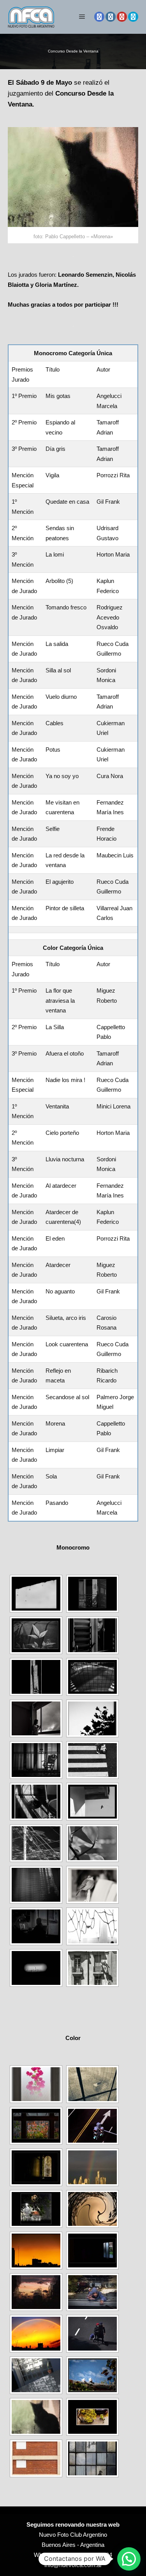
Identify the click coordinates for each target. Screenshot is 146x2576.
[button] (129, 2559)
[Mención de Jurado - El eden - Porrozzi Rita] (92, 2251)
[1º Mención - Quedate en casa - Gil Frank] (36, 1677)
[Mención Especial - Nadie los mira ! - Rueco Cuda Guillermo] (92, 2126)
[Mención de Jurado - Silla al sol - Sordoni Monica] (36, 1802)
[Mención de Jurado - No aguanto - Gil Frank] (92, 2292)
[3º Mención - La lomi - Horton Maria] (36, 1718)
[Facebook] (99, 17)
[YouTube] (122, 17)
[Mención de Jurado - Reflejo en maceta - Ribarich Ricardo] (36, 2375)
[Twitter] (133, 17)
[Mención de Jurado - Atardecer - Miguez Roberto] (36, 2292)
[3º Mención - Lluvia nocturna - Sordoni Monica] (36, 2209)
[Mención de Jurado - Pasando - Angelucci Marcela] (92, 2458)
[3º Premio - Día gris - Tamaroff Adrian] (36, 1635)
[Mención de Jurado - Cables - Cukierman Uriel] (36, 1843)
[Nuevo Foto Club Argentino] (31, 17)
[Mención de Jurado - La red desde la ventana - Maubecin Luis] (92, 1926)
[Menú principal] (82, 17)
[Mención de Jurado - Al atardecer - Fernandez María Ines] (92, 2209)
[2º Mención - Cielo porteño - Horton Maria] (92, 2167)
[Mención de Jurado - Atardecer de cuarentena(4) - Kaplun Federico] (36, 2251)
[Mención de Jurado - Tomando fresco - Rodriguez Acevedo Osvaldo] (36, 1760)
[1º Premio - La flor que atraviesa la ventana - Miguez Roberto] (36, 2084)
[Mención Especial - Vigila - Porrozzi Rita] (92, 1635)
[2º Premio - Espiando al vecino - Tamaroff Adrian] (92, 1594)
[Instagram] (111, 17)
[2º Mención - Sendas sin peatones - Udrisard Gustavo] (92, 1677)
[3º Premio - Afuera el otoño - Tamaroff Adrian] (36, 2126)
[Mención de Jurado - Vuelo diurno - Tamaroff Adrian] (92, 1802)
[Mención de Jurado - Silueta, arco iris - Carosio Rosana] (36, 2334)
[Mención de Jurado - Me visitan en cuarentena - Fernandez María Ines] (92, 1885)
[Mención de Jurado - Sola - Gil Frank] (36, 2458)
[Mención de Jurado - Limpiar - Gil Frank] (92, 2417)
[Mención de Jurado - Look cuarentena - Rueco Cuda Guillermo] (92, 2334)
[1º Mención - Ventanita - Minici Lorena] (36, 2167)
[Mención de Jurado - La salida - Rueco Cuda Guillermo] (92, 1760)
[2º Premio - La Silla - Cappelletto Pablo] (92, 2084)
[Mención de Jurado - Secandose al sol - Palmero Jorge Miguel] (92, 2375)
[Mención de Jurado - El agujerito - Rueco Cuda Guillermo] (36, 1968)
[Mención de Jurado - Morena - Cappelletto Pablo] (36, 2417)
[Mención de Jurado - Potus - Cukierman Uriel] (92, 1843)
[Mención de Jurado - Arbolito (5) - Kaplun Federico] (92, 1718)
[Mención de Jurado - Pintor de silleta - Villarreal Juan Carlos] (92, 1968)
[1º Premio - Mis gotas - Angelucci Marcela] (36, 1594)
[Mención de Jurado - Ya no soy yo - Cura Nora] (36, 1885)
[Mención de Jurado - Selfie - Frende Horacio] (36, 1926)
